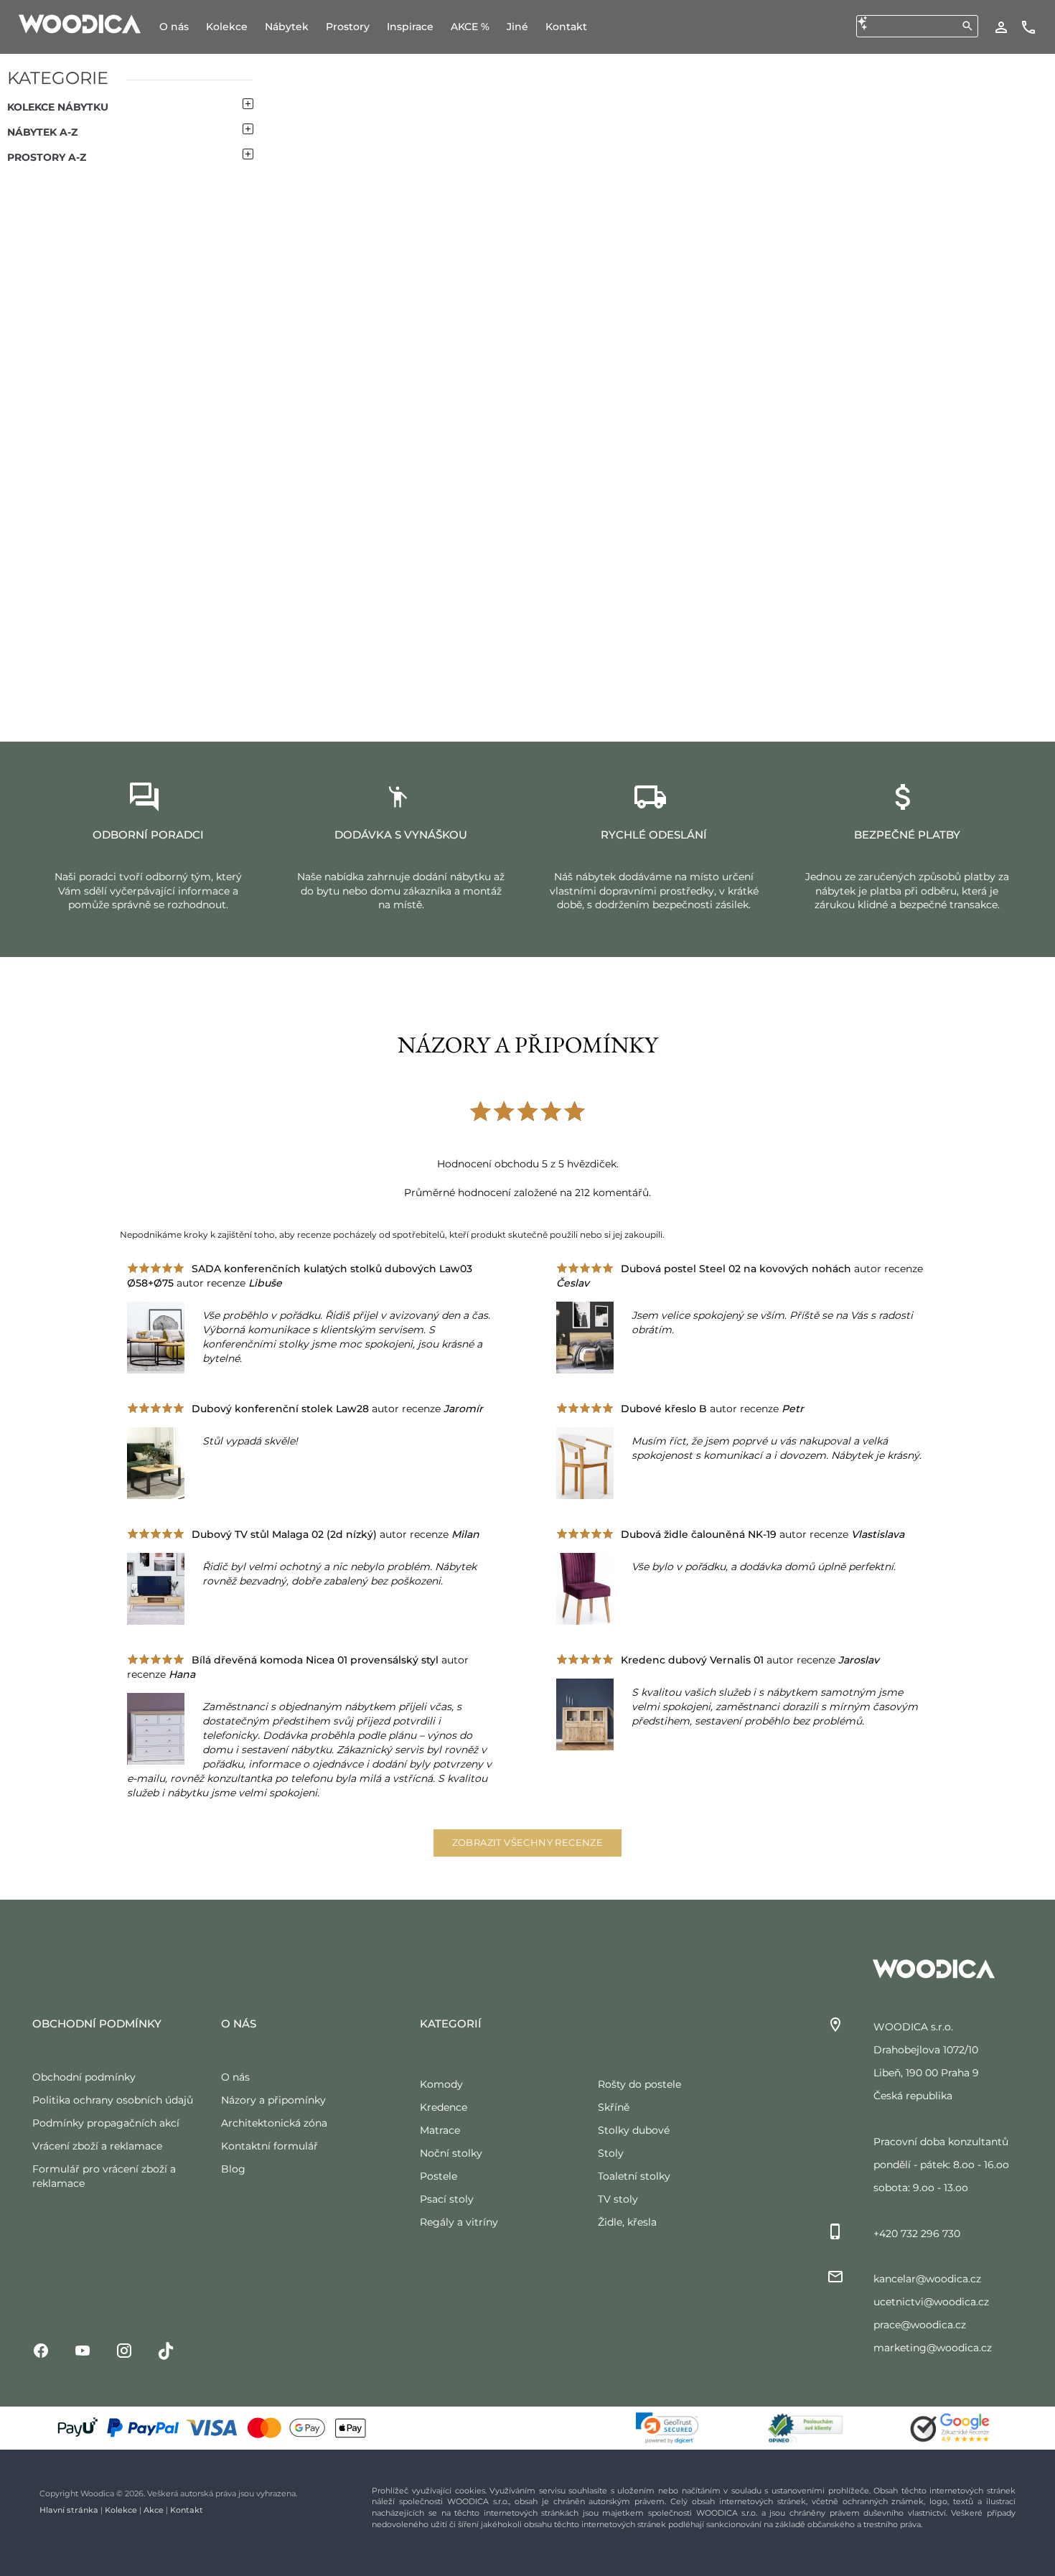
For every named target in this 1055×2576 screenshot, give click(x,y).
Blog (233, 2169)
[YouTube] (83, 2350)
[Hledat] (967, 26)
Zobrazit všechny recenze (528, 1842)
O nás (235, 2077)
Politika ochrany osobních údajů (113, 2100)
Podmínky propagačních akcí (106, 2123)
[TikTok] (166, 2350)
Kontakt (187, 2510)
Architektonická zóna (274, 2123)
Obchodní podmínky (84, 2077)
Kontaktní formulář (269, 2146)
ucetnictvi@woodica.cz (931, 2302)
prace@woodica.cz (920, 2325)
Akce (154, 2510)
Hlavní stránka (69, 2510)
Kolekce (121, 2510)
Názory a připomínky (273, 2100)
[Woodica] (80, 23)
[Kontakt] (1028, 27)
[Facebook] (41, 2350)
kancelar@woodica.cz (927, 2279)
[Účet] (1001, 27)
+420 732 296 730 (917, 2234)
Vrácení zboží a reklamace (97, 2146)
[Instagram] (124, 2350)
